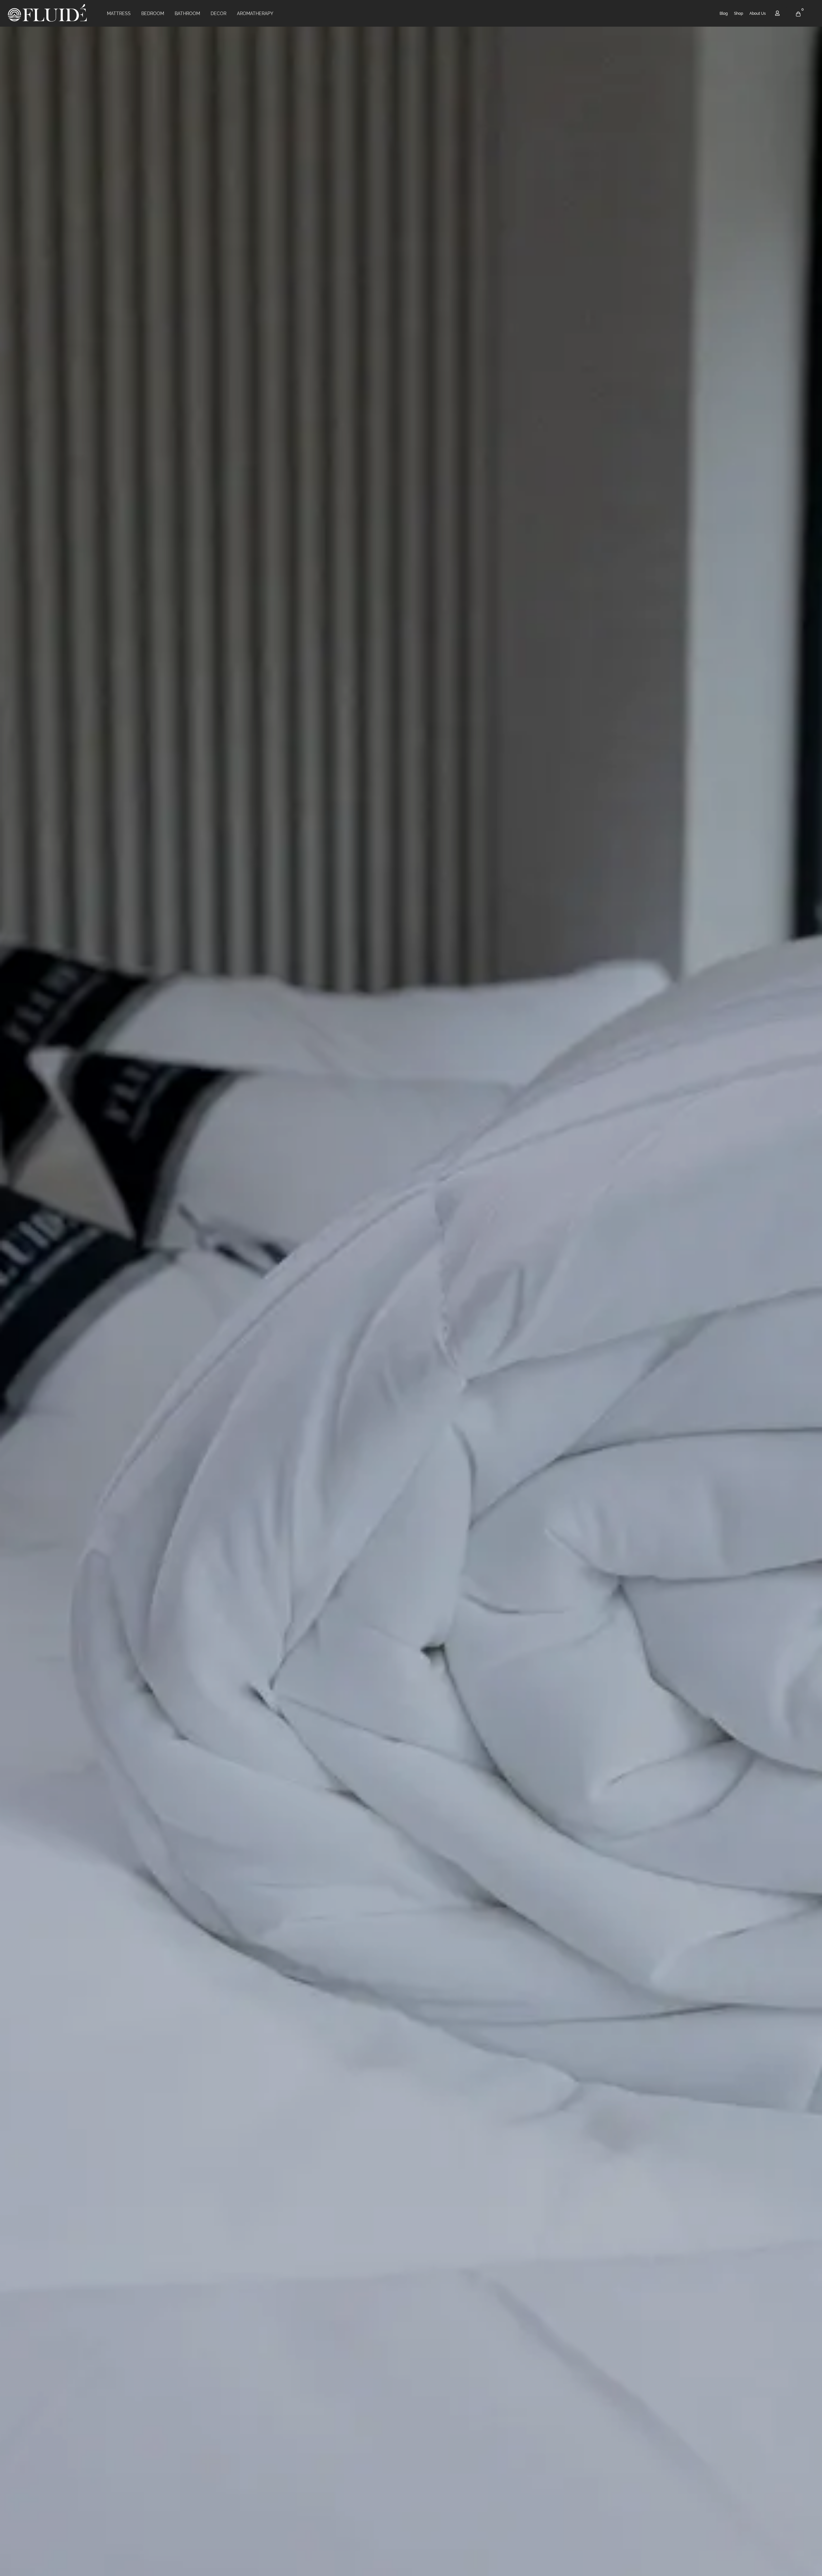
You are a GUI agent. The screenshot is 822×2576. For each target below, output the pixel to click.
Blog (724, 13)
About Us (758, 13)
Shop (739, 13)
